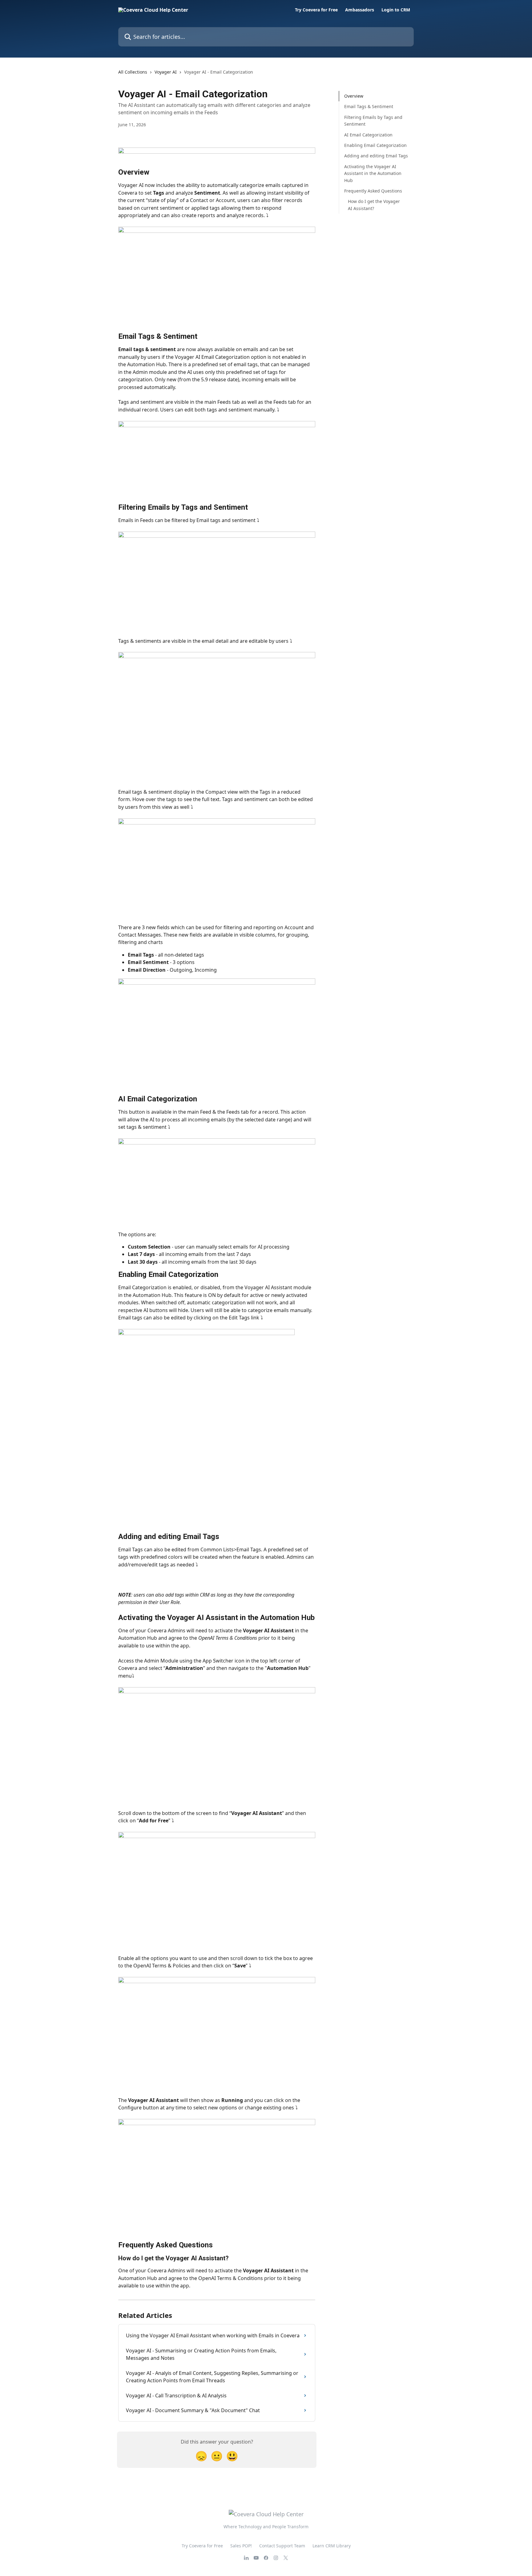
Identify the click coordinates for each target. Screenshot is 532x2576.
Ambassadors (360, 10)
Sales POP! (241, 2546)
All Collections (133, 72)
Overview (354, 96)
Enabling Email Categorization (375, 145)
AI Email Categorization (368, 134)
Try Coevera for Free (316, 10)
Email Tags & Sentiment (369, 106)
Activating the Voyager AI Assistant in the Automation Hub (373, 173)
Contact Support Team (282, 2546)
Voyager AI (166, 72)
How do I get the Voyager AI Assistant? (374, 205)
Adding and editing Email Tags (376, 156)
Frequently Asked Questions (373, 191)
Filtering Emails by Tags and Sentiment (373, 121)
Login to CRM (396, 10)
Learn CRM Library (332, 2546)
